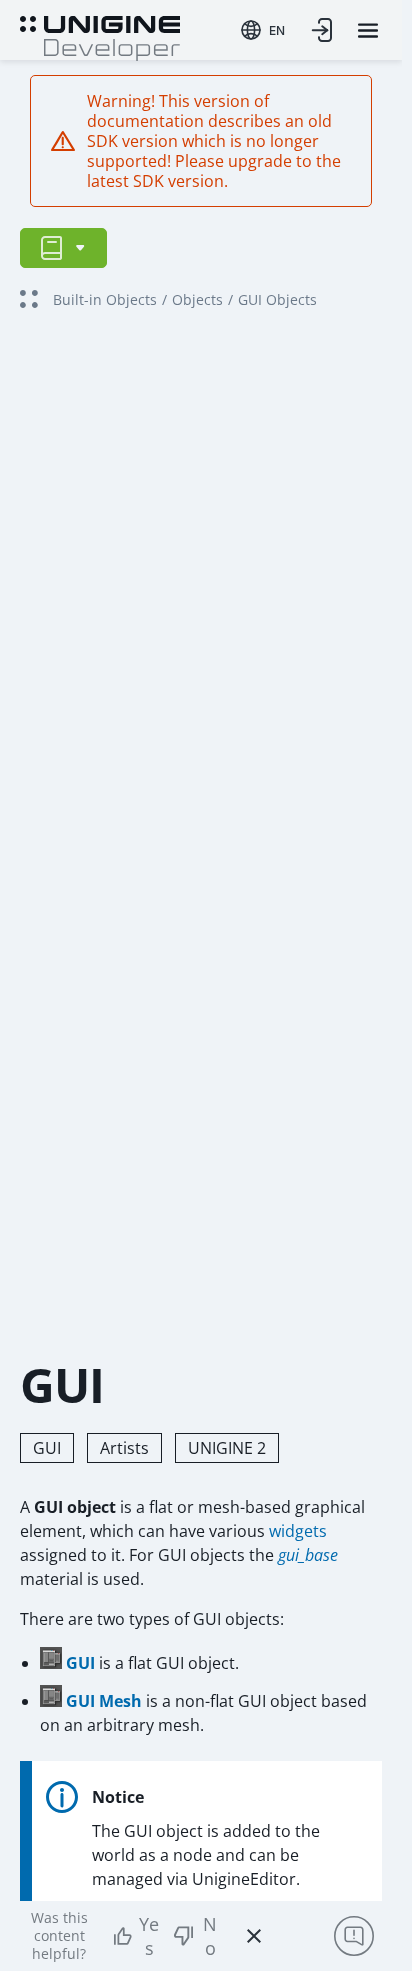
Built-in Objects (105, 299)
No (210, 1936)
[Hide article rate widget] (254, 1936)
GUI (47, 1448)
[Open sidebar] (63, 248)
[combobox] (263, 30)
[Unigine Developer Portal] (100, 36)
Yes (149, 1936)
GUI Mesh (104, 1701)
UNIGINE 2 (227, 1448)
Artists (124, 1448)
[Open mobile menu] (368, 30)
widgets (298, 1531)
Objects (197, 299)
